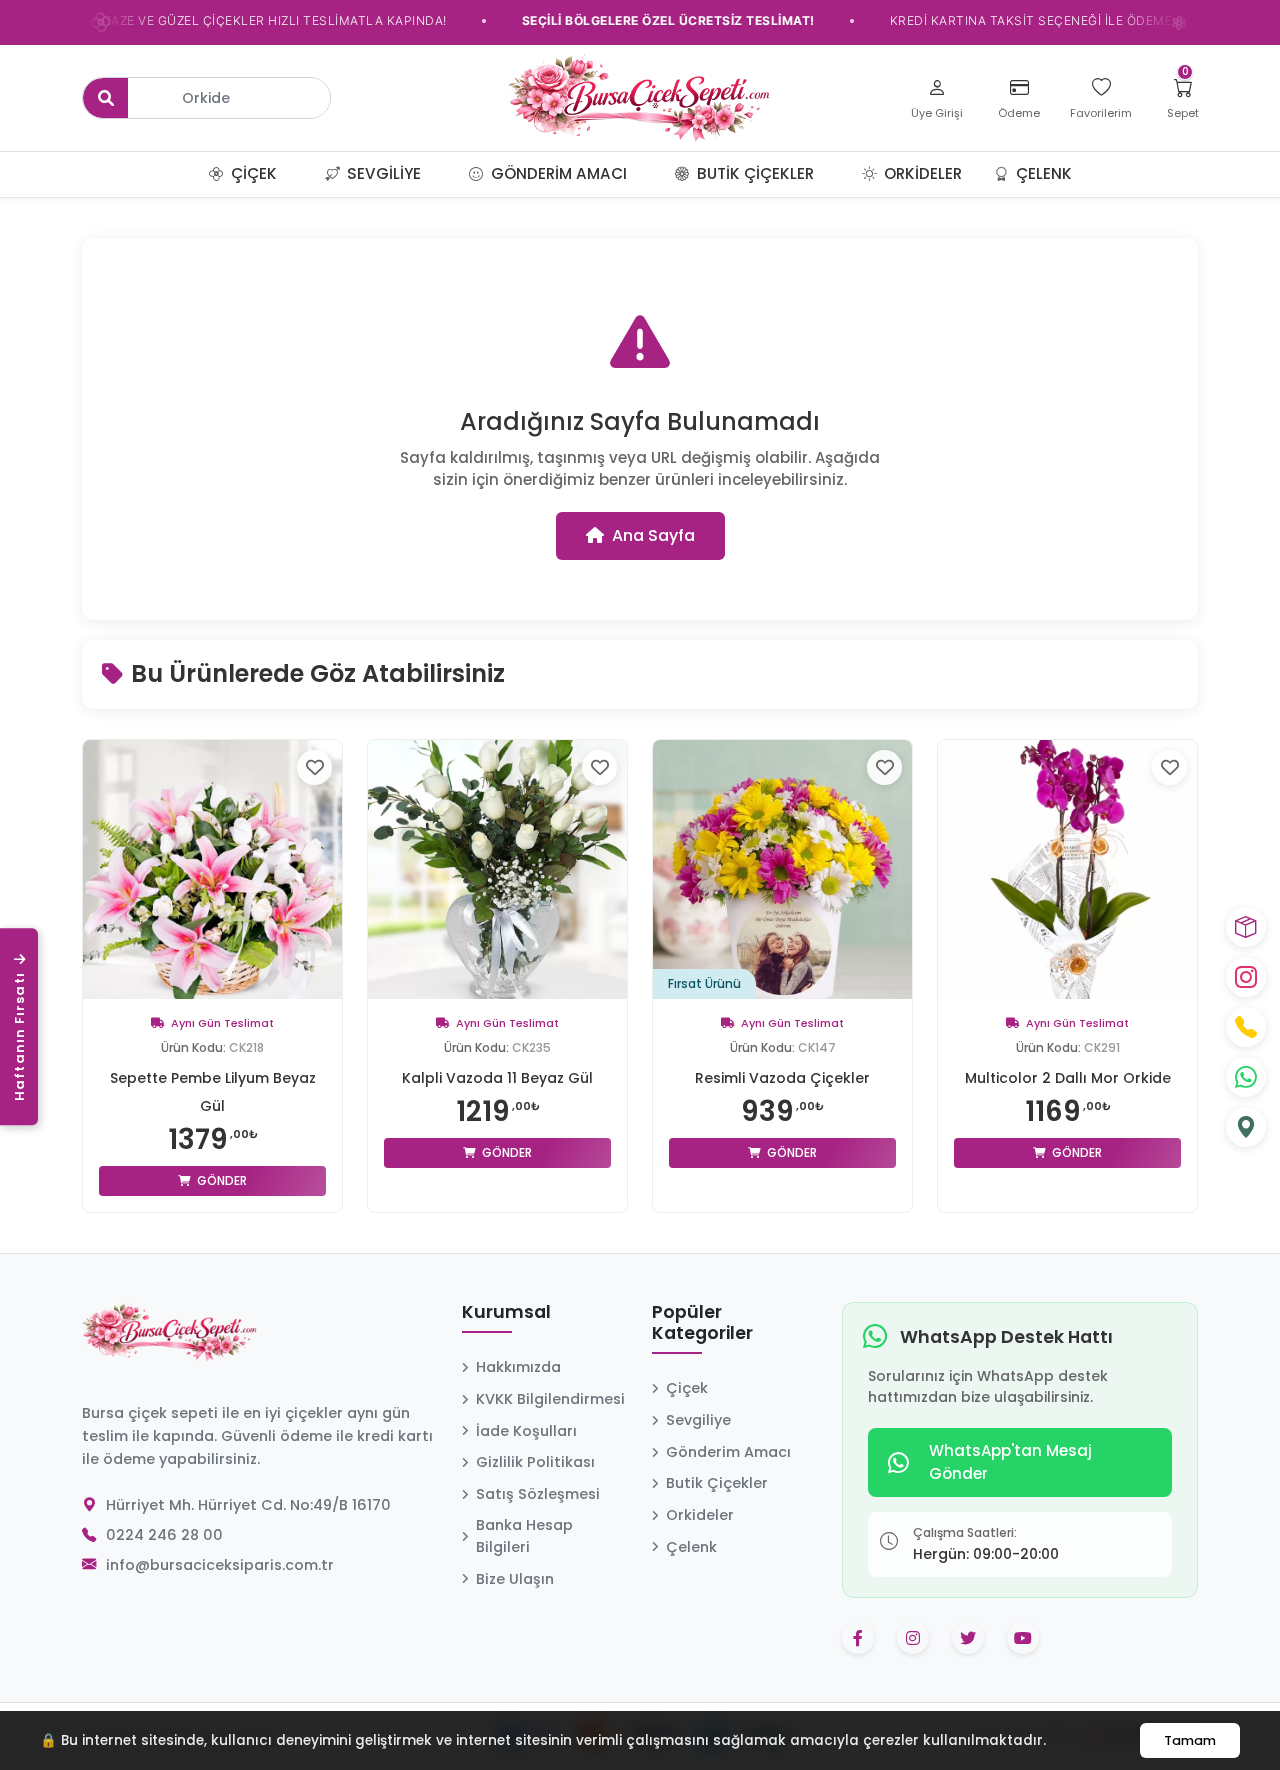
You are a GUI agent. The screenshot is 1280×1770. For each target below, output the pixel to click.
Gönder (220, 1180)
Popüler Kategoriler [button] (702, 1323)
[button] (301, 174)
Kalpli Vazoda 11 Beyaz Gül (497, 1078)
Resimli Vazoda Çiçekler (782, 1078)
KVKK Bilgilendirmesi (550, 1399)
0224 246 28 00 (164, 1535)
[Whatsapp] (1246, 1077)
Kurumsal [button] (506, 1313)
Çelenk (1042, 173)
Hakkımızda (518, 1367)
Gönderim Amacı (557, 173)
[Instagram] (1246, 977)
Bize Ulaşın (515, 1579)
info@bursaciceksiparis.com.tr (220, 1565)
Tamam (1190, 1740)
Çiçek (252, 173)
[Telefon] (1246, 1027)
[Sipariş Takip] (1246, 927)
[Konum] (1246, 1127)
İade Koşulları (526, 1431)
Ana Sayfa (653, 535)
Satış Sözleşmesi (538, 1494)
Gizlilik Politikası (535, 1462)
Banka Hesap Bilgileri (524, 1536)
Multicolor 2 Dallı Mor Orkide (1068, 1078)
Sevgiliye (382, 173)
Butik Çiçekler (753, 173)
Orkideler (921, 173)
